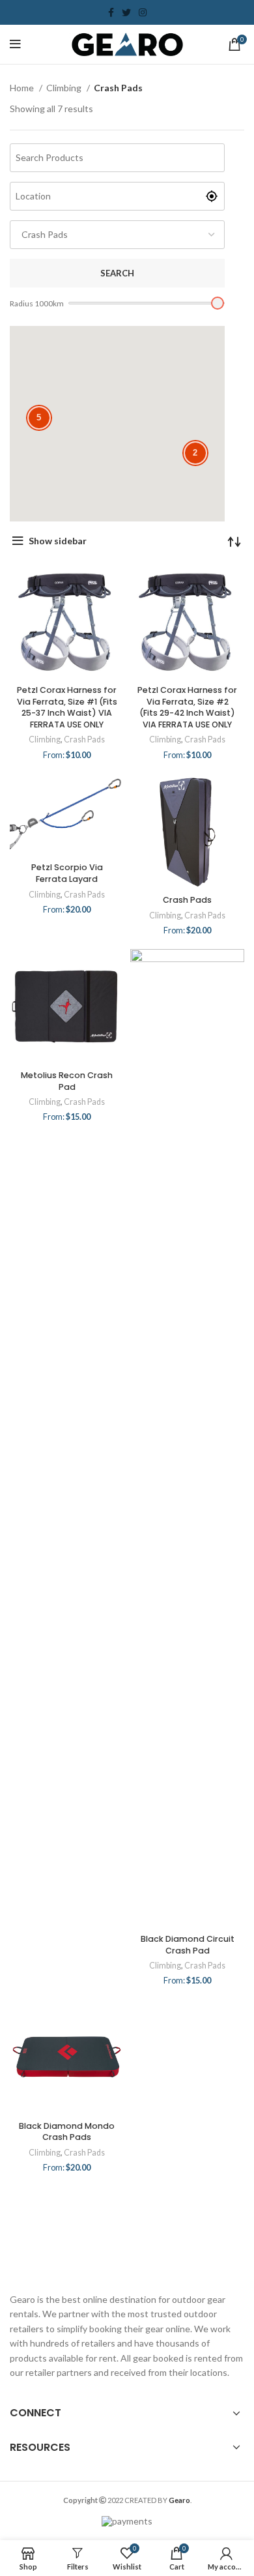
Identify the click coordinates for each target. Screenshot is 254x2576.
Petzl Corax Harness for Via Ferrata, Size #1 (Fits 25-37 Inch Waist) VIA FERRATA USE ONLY (67, 707)
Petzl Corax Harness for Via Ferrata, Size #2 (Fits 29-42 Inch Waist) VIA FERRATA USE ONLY (187, 707)
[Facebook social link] (111, 12)
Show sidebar (58, 541)
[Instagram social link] (143, 12)
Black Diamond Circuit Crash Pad (188, 1945)
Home (23, 88)
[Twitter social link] (126, 12)
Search (117, 273)
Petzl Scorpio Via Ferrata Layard (67, 873)
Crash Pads (84, 739)
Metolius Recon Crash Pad (67, 1081)
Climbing (65, 88)
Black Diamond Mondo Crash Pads (67, 2132)
